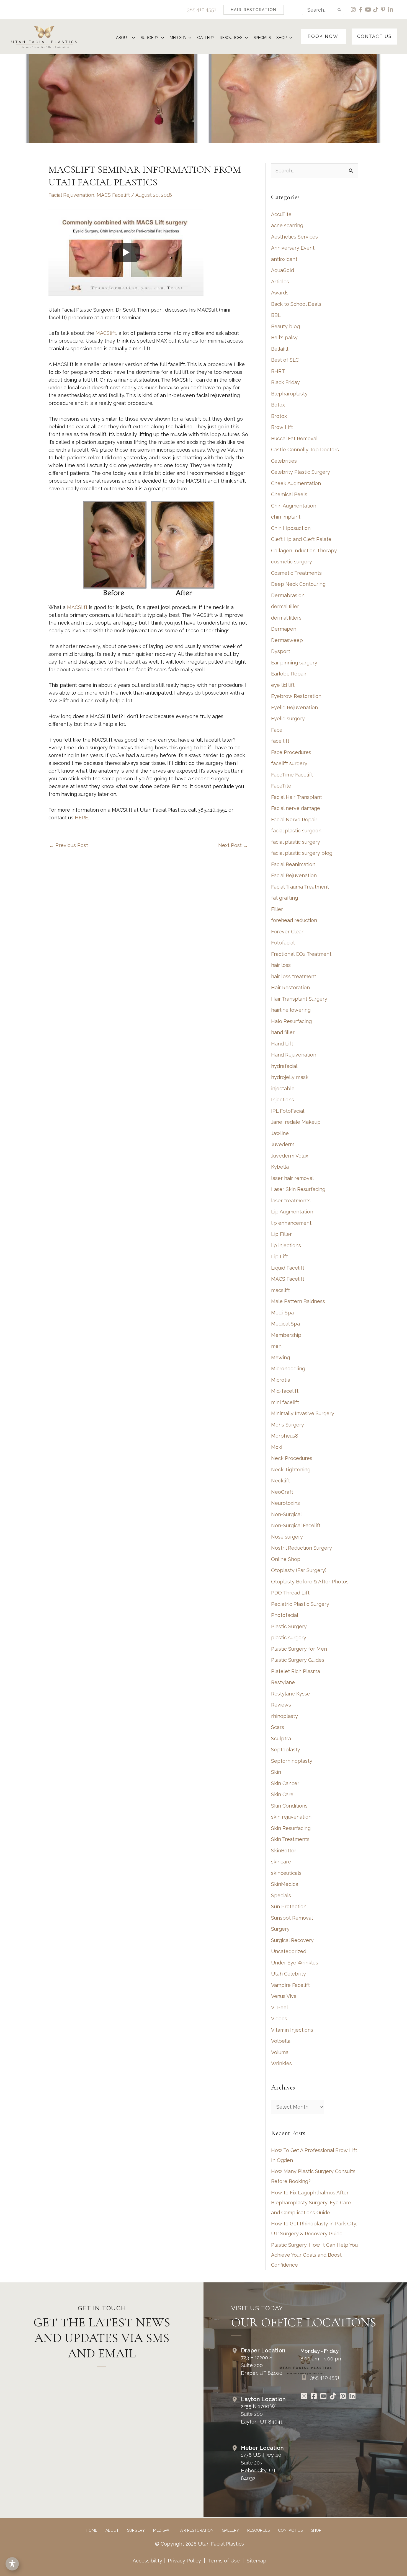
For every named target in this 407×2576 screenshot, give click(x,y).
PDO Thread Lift (290, 1593)
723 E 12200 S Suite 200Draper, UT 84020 (262, 2365)
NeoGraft (282, 1492)
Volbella (281, 2041)
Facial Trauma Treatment (300, 887)
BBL (276, 315)
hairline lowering (291, 1010)
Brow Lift (282, 427)
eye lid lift (283, 685)
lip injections (286, 1245)
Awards (280, 293)
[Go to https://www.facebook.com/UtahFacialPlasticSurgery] (314, 2397)
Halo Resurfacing (291, 1021)
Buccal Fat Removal (294, 438)
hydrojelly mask (290, 1077)
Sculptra (281, 1739)
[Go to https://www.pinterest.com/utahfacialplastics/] (343, 2397)
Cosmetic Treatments (296, 573)
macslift (280, 1290)
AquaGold (283, 270)
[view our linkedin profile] (391, 10)
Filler (277, 909)
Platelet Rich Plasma (296, 1671)
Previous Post (69, 845)
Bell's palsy (284, 337)
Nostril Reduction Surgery (302, 1548)
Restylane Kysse (291, 1694)
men (276, 1346)
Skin (276, 1772)
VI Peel (280, 2007)
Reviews (281, 1705)
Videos (279, 2019)
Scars (278, 1727)
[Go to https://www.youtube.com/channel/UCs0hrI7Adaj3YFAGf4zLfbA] (323, 2397)
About (112, 2530)
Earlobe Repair (289, 674)
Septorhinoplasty (292, 1761)
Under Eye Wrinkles (295, 1963)
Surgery (280, 1929)
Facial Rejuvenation (71, 195)
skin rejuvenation (291, 1817)
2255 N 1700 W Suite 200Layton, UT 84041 (262, 2414)
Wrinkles (281, 2063)
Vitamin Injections (292, 2030)
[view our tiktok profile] (376, 10)
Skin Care (282, 1794)
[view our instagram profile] (353, 10)
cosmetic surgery (292, 562)
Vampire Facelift (290, 1985)
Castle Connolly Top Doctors (305, 450)
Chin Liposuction (291, 528)
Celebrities (284, 461)
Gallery (230, 2530)
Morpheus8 (285, 1436)
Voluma (280, 2052)
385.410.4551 (202, 10)
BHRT (278, 371)
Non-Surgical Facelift (296, 1525)
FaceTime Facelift (292, 775)
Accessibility (147, 2561)
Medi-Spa (282, 1313)
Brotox (279, 416)
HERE (81, 818)
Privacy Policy (184, 2561)
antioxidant (284, 259)
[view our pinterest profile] (383, 10)
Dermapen (284, 629)
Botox (278, 405)
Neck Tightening (291, 1470)
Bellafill (280, 349)
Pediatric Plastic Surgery (300, 1604)
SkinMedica (285, 1884)
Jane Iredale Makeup (296, 1122)
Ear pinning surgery (294, 663)
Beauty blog (285, 326)
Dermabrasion (288, 595)
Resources (258, 2530)
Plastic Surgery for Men (299, 1649)
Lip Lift (280, 1256)
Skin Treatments (290, 1839)
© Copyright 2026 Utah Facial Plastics (199, 2544)
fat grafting (284, 898)
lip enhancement (291, 1223)
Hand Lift (282, 1044)
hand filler (283, 1032)
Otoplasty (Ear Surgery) (299, 1570)
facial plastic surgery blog (302, 853)
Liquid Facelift (288, 1268)
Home (92, 2530)
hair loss (281, 965)
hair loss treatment (294, 976)
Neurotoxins (285, 1503)
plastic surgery (289, 1637)
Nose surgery (287, 1537)
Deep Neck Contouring (298, 584)
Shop (316, 2530)
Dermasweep (287, 640)
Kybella (280, 1167)
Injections (283, 1100)
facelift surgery (289, 763)
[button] (254, 10)
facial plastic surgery (296, 842)
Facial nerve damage (296, 808)
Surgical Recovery (292, 1940)
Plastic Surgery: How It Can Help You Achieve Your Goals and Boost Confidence (314, 2255)
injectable (283, 1088)
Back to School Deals (296, 304)
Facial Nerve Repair (294, 820)
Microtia (281, 1380)
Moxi (277, 1447)
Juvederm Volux (290, 1156)
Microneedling (288, 1369)
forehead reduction (294, 920)
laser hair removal (292, 1178)
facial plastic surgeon (296, 831)
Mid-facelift (285, 1391)
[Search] (340, 10)
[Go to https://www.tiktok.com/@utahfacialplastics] (333, 2397)
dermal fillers (286, 618)
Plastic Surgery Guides (298, 1660)
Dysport (281, 651)
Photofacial (285, 1615)
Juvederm (283, 1144)
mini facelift (285, 1402)
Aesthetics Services (294, 237)
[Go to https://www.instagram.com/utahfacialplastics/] (304, 2397)
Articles (280, 282)
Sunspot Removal (292, 1918)
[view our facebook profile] (361, 10)
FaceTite (281, 786)
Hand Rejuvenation (294, 1055)
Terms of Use (224, 2561)
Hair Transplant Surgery (299, 999)
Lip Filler (281, 1234)
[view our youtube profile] (368, 10)
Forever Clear (287, 932)
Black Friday (285, 382)
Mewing (280, 1357)
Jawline (280, 1133)
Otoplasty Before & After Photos (310, 1582)
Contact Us (290, 2530)
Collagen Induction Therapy (304, 551)
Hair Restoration (290, 987)
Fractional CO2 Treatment (301, 954)
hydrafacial (284, 1066)
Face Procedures (291, 752)
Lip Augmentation (292, 1212)
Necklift (280, 1481)
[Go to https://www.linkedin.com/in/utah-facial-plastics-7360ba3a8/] (352, 2397)
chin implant (286, 517)
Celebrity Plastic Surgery (301, 472)
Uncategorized (289, 1951)
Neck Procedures (292, 1458)
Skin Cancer (285, 1783)
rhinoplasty (284, 1716)
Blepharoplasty (289, 394)
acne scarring (287, 225)
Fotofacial (283, 943)
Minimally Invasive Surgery (303, 1413)
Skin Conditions (289, 1806)
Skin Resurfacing (291, 1828)
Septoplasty (286, 1750)
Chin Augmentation (294, 506)
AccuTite (281, 214)
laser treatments (291, 1201)
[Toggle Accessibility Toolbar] (12, 2564)
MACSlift (106, 333)
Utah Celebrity (288, 1974)
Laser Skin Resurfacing (298, 1189)
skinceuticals (286, 1873)
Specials (281, 1895)
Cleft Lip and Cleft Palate (301, 539)
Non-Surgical (286, 1514)
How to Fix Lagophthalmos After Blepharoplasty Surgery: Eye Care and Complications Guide (311, 2203)
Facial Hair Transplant (297, 797)
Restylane (283, 1682)
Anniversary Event (293, 248)
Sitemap (256, 2561)
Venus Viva (284, 1996)
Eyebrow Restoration (296, 696)
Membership (286, 1335)
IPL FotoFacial (288, 1111)
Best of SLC (285, 360)
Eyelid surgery (288, 719)
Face (277, 730)
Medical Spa (285, 1324)
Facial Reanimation (293, 864)
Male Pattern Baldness (298, 1301)
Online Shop (286, 1559)
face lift (280, 741)
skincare (281, 1862)
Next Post (233, 845)
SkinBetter (284, 1851)
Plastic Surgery (289, 1626)
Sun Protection (289, 1906)
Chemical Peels (289, 494)
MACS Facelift (113, 195)
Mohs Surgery (288, 1425)
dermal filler (285, 606)
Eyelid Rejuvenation (294, 707)
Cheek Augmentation (296, 483)
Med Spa (161, 2530)
